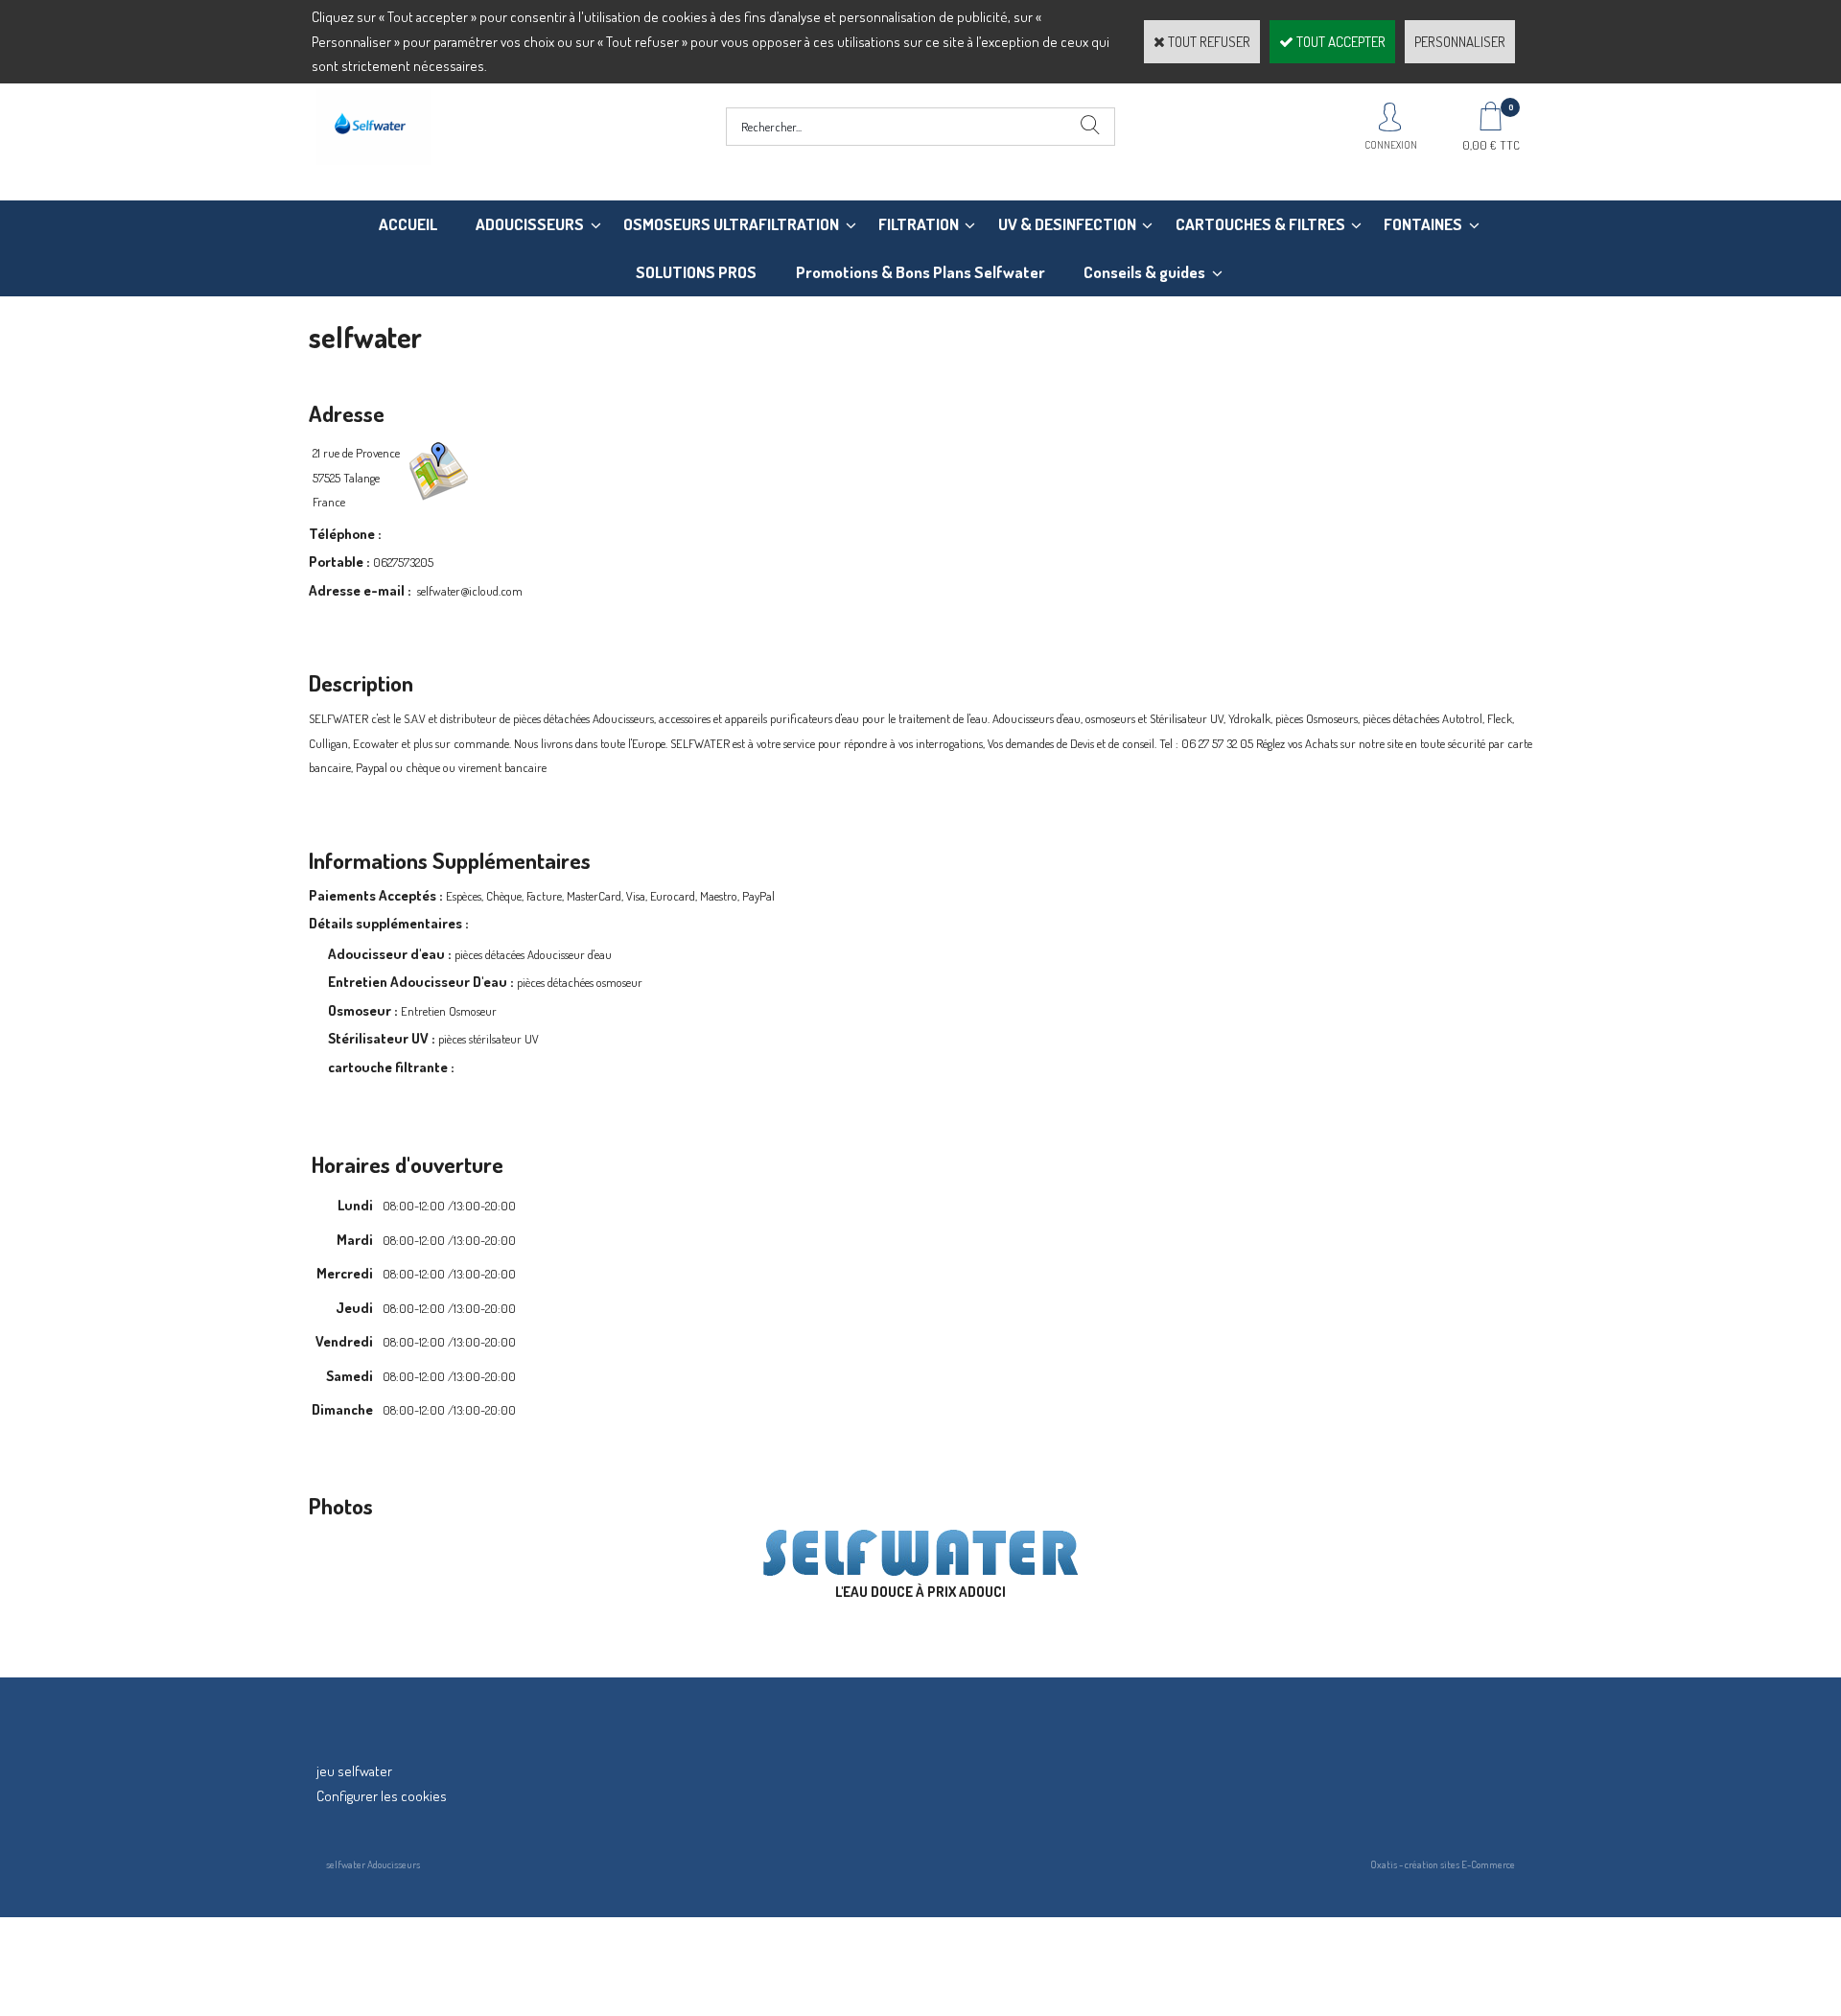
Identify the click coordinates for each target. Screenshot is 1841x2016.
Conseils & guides (1144, 272)
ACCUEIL (408, 224)
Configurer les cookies (382, 1796)
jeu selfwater (354, 1771)
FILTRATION (919, 224)
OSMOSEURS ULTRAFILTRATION (731, 224)
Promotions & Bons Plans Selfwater (920, 272)
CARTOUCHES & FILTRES (1260, 224)
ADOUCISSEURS (530, 224)
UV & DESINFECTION (1067, 224)
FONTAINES (1423, 224)
